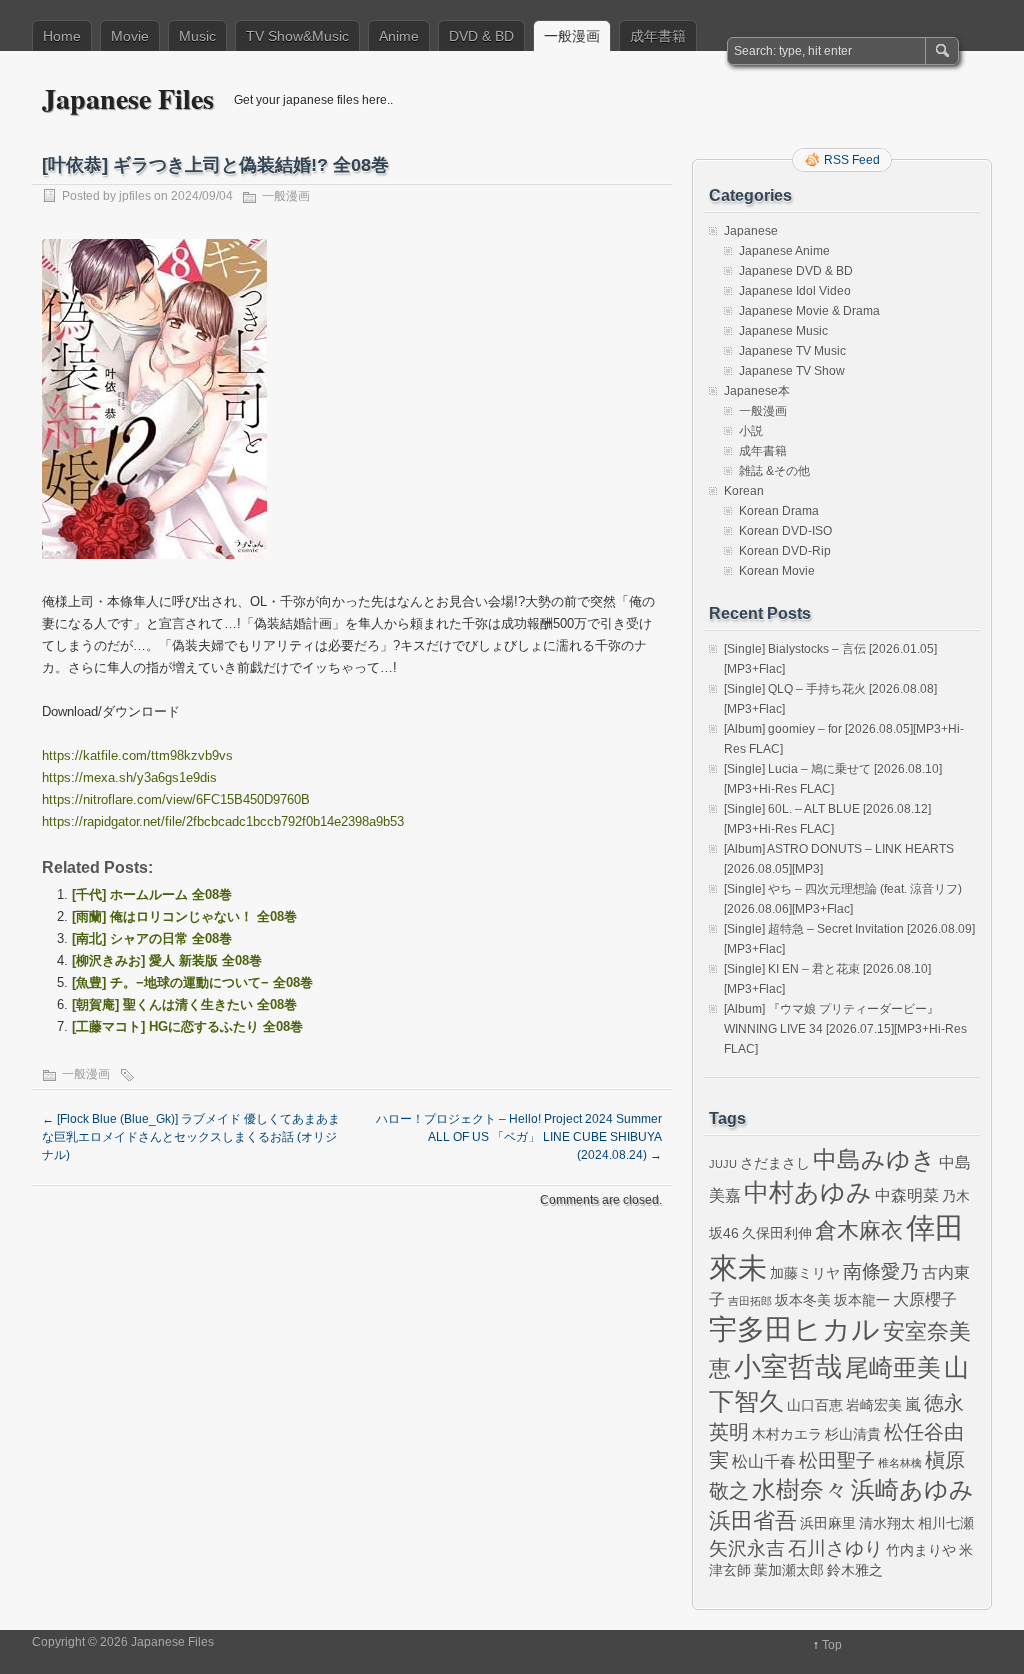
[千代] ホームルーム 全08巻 (152, 894)
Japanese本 (757, 391)
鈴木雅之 (855, 1570)
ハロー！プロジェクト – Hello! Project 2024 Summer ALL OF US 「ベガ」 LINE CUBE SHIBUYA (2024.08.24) (519, 1137)
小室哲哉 (788, 1366)
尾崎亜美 (893, 1368)
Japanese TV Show (792, 371)
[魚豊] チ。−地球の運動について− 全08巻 (192, 982)
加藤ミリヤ (805, 1273)
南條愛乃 (881, 1271)
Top (832, 1645)
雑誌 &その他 (774, 471)
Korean (744, 491)
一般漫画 (572, 36)
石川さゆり (835, 1548)
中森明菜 (907, 1195)
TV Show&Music (297, 36)
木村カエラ (787, 1434)
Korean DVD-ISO (785, 531)
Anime (399, 36)
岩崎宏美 (874, 1405)
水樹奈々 (800, 1490)
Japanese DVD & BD (796, 271)
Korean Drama (779, 511)
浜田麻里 (828, 1523)
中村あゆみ (808, 1192)
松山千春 (764, 1461)
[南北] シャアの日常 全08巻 (152, 938)
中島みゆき (874, 1160)
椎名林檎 (900, 1463)
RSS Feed (852, 160)
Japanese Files (128, 98)
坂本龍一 (862, 1300)
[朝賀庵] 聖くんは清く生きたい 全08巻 (184, 1004)
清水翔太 (887, 1523)
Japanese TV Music (792, 351)
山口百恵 (815, 1405)
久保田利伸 (777, 1233)
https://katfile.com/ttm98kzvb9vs (137, 755)
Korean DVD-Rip (785, 551)
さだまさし (775, 1163)
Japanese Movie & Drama (809, 311)
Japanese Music (783, 331)
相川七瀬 (946, 1523)
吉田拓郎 (750, 1301)
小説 (751, 431)
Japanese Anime (784, 251)
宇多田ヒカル (794, 1329)
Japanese (751, 231)
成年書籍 (658, 36)
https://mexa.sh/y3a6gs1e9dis (129, 777)
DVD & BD (481, 36)
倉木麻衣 (859, 1230)
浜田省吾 (753, 1520)
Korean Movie (777, 571)
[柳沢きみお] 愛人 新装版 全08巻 (167, 960)
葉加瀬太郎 (789, 1570)
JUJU (723, 1164)
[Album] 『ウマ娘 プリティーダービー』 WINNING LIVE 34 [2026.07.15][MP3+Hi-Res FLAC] (845, 1029)
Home (62, 36)
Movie (130, 36)
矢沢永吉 (747, 1548)
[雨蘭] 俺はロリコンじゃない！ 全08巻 (184, 916)
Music (197, 36)
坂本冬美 (803, 1300)
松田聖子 (837, 1460)
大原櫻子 (925, 1299)
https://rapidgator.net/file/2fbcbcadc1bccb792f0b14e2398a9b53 (223, 821)
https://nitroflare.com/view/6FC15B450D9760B (176, 799)
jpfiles (135, 196)
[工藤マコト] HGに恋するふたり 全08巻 (187, 1026)
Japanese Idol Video (795, 291)
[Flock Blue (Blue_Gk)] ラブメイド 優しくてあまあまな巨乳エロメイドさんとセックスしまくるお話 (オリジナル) (191, 1137)
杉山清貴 (853, 1434)
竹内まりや (921, 1550)
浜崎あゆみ (912, 1490)
